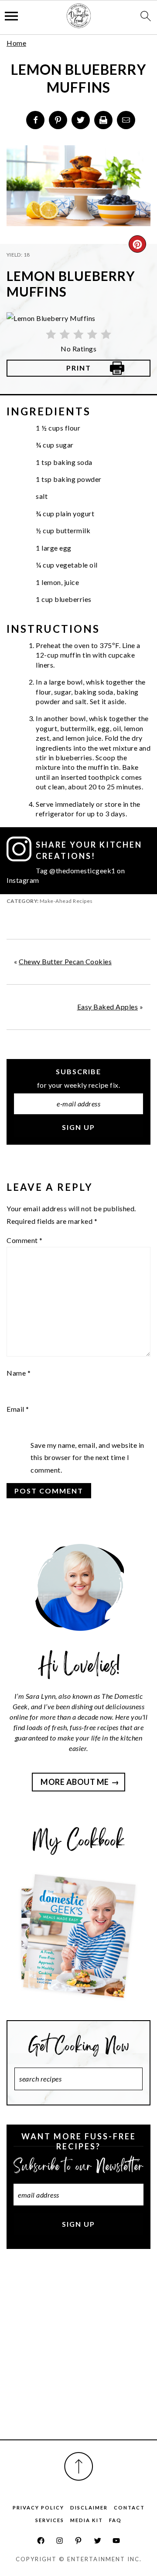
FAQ (115, 2520)
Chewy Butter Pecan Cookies (65, 961)
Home (16, 43)
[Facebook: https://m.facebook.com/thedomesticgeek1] (41, 2541)
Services (50, 2520)
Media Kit (87, 2520)
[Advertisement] (78, 2354)
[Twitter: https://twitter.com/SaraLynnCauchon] (97, 2541)
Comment (25, 1240)
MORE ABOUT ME (75, 1782)
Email (18, 1409)
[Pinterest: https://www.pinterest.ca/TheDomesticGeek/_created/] (78, 2541)
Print (79, 368)
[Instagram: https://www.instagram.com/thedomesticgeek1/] (60, 2541)
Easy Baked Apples (108, 1007)
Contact (129, 2508)
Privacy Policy (38, 2508)
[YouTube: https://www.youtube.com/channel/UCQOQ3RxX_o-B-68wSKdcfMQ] (116, 2541)
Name (19, 1373)
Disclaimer (89, 2508)
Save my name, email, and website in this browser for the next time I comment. (87, 1458)
